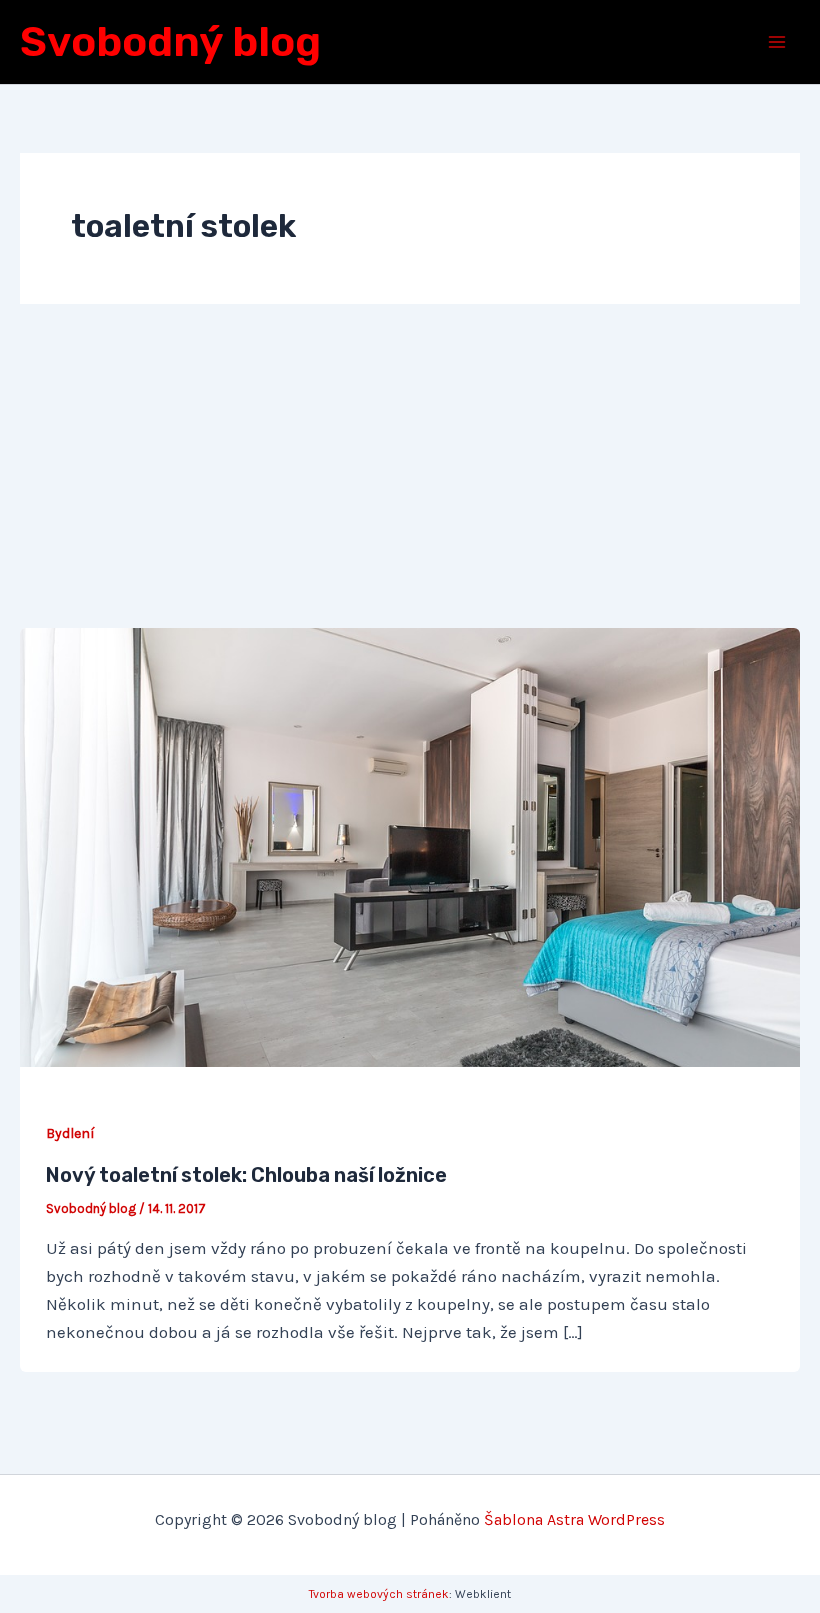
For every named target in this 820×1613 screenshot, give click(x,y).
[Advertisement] (410, 478)
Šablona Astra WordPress (574, 1519)
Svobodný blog (170, 42)
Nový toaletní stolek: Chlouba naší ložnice (246, 1175)
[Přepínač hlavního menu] (778, 42)
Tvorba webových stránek (379, 1594)
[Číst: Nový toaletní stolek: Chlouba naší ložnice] (410, 846)
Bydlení (70, 1133)
